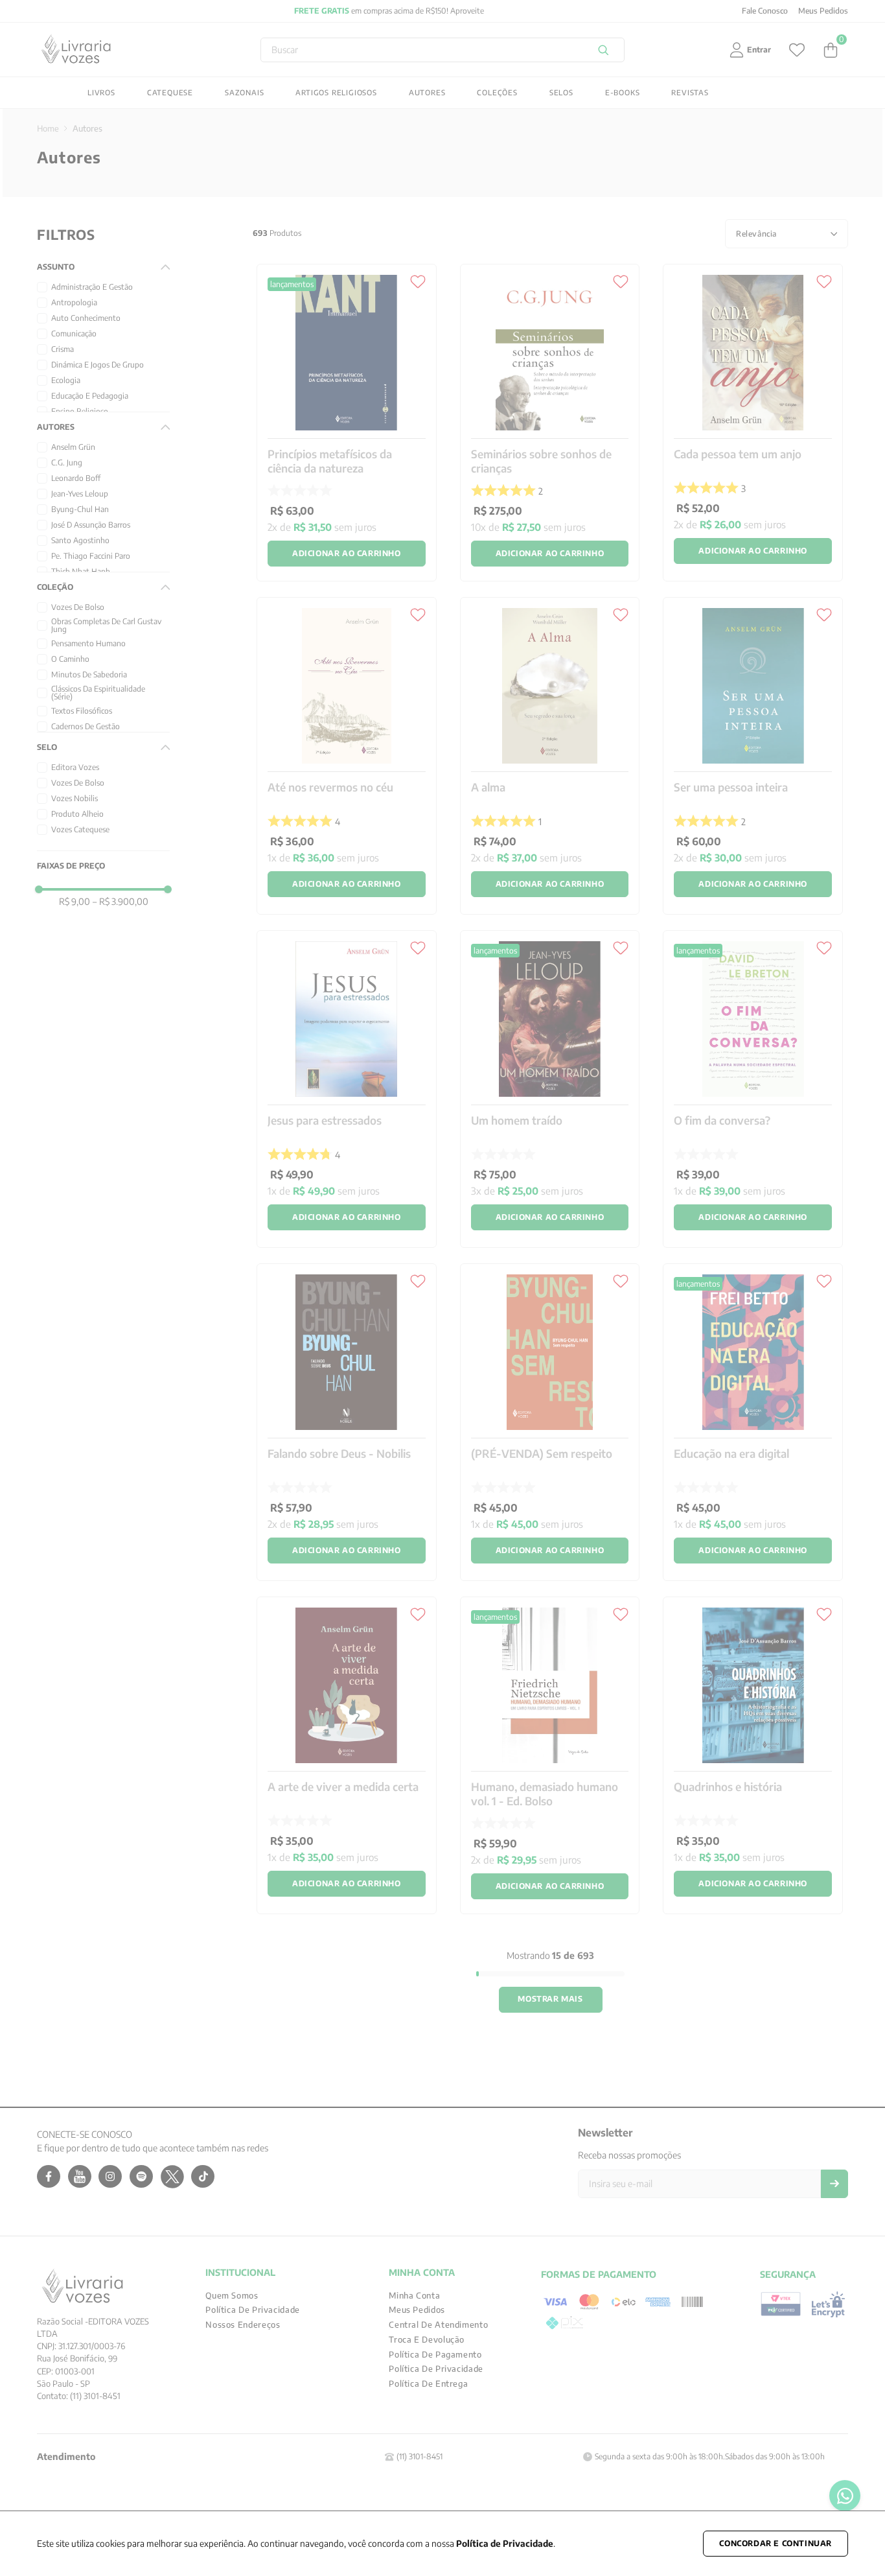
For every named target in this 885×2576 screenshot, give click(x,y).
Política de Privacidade (505, 2543)
